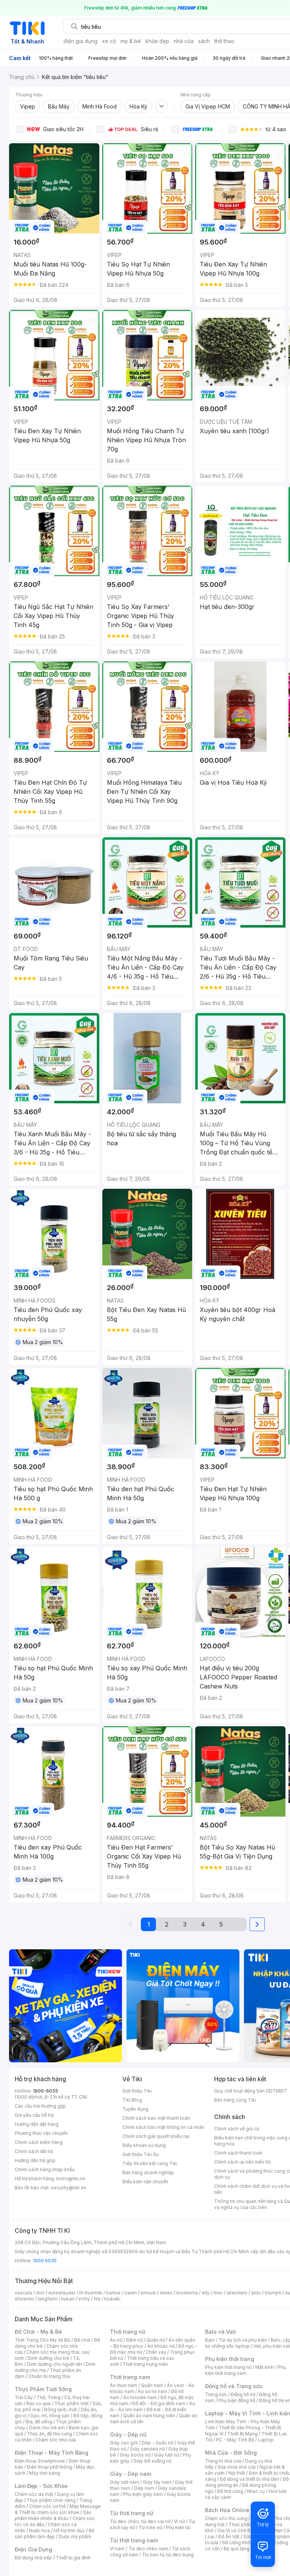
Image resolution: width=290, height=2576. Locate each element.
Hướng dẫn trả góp (35, 2160)
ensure (148, 2293)
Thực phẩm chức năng (51, 2500)
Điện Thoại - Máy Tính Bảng (52, 2453)
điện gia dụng (80, 41)
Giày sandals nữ (147, 2449)
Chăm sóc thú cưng (226, 2518)
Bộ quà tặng (237, 2549)
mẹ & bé (131, 41)
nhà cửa (184, 41)
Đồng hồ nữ (243, 2394)
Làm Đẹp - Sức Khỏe (41, 2486)
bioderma (187, 2293)
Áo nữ (116, 2340)
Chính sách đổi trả (34, 2151)
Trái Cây (24, 2397)
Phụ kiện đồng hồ (237, 2400)
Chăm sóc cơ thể (47, 2506)
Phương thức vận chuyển (41, 2133)
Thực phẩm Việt (72, 2403)
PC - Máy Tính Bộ (235, 2440)
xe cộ (109, 41)
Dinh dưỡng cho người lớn (54, 2364)
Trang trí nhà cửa (223, 2461)
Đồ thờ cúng (230, 2491)
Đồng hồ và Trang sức (234, 2386)
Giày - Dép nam (130, 2474)
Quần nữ (156, 2340)
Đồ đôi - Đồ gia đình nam (159, 2403)
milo (218, 2293)
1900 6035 (45, 2261)
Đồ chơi (82, 2340)
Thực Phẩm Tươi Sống (43, 2389)
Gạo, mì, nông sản (50, 2416)
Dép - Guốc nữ (157, 2443)
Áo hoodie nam (140, 2397)
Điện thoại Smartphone (40, 2461)
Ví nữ (179, 2521)
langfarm (48, 2299)
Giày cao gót (124, 2443)
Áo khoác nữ (161, 2346)
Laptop (266, 2440)
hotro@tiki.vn (71, 2179)
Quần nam (152, 2385)
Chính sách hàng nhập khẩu (45, 2169)
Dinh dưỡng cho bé (48, 2358)
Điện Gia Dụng (33, 2549)
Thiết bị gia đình (73, 2558)
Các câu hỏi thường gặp (40, 2106)
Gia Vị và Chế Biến (237, 2530)
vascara (23, 2293)
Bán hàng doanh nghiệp (148, 2172)
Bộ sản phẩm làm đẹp (55, 2533)
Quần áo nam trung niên (149, 2416)
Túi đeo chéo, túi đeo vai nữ (140, 2521)
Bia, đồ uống (39, 2422)
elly (206, 2293)
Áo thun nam (123, 2385)
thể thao (224, 41)
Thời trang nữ (128, 2332)
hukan (68, 2299)
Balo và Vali (221, 2332)
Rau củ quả (39, 2403)
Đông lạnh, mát (61, 2409)
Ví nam (117, 2549)
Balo (210, 2340)
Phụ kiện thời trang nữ (228, 2367)
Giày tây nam (157, 2482)
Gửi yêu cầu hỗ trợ (34, 2115)
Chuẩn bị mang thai (49, 2376)
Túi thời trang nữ (132, 2513)
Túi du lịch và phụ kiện (243, 2340)
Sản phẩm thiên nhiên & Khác (53, 2515)
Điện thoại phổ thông (49, 2467)
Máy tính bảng (45, 2473)
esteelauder (62, 2293)
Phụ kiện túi (178, 2527)
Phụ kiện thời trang (230, 2359)
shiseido (24, 2299)
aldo (256, 2293)
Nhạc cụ (256, 2491)
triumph (273, 2293)
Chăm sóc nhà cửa (56, 2440)
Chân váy (156, 2352)
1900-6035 (46, 2091)
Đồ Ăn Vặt (229, 2537)
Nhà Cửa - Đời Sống (231, 2453)
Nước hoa (39, 2530)
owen (130, 2293)
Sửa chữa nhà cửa (237, 2467)
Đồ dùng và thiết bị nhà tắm (249, 2479)
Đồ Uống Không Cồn (244, 2543)
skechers (237, 2293)
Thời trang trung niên (145, 2364)
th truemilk (91, 2293)
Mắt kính (265, 2367)
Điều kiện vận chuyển (145, 2182)
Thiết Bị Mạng (242, 2434)
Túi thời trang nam (134, 2540)
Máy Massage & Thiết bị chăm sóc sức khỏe (58, 2509)
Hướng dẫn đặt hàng (37, 2124)
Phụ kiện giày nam (143, 2494)
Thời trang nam (130, 2377)
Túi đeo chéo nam (148, 2549)
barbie (113, 2293)
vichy (84, 2299)
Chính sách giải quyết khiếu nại (156, 2136)
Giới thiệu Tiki (137, 2091)
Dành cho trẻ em (47, 2428)
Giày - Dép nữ (128, 2434)
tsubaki (112, 2299)
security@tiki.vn (69, 2188)
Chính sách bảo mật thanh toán (156, 2118)
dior (40, 2293)
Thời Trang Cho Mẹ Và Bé (42, 2340)
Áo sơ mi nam (153, 2391)
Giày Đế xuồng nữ (152, 2461)
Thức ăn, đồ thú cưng (49, 2434)
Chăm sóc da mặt (34, 2494)
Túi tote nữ (150, 2527)
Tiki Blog (132, 2100)
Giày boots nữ (135, 2455)
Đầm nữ (134, 2340)
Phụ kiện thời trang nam (245, 2370)
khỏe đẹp (157, 41)
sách (204, 41)
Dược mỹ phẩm (75, 2537)
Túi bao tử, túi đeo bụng (168, 2555)
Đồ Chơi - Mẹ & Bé (38, 2332)
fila (97, 2299)
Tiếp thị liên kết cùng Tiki (150, 2163)
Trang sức (216, 2394)
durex (166, 2293)
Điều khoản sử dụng (144, 2145)
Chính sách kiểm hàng (39, 2142)
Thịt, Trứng (49, 2397)
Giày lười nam (124, 2482)
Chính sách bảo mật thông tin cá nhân (163, 2127)
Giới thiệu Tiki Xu (140, 2154)
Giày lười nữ (167, 2455)
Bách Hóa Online (227, 2510)
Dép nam (144, 2488)
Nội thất (237, 2473)
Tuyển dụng (135, 2109)
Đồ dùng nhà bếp (33, 2558)
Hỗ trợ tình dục (69, 2530)
